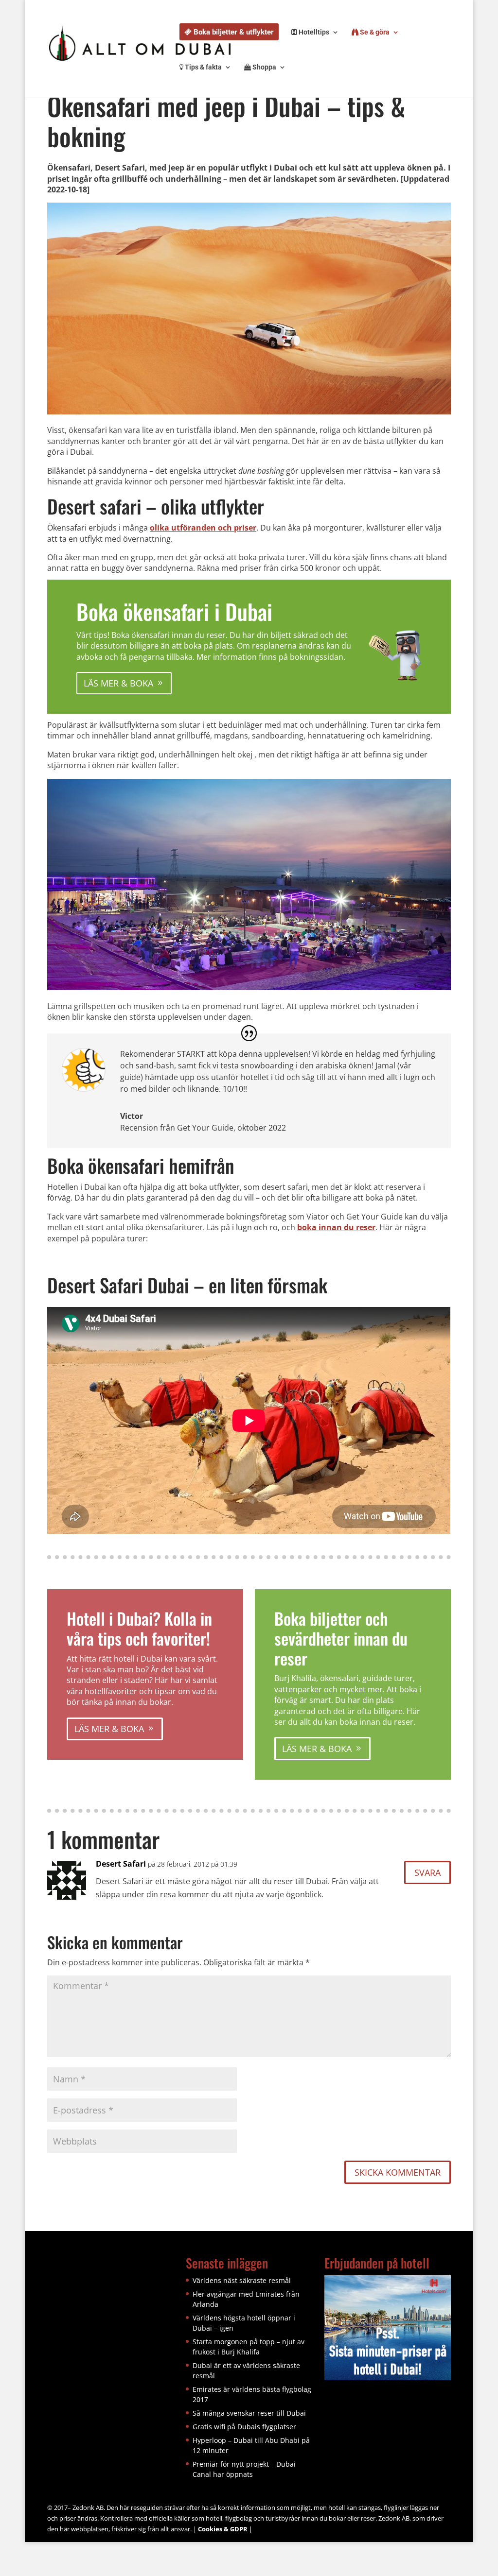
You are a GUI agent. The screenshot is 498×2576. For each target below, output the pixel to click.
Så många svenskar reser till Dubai (249, 2413)
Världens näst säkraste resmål (242, 2280)
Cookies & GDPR (223, 2529)
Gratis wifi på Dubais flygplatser (244, 2427)
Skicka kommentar (398, 2172)
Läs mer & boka (118, 683)
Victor (132, 1116)
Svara (427, 1872)
